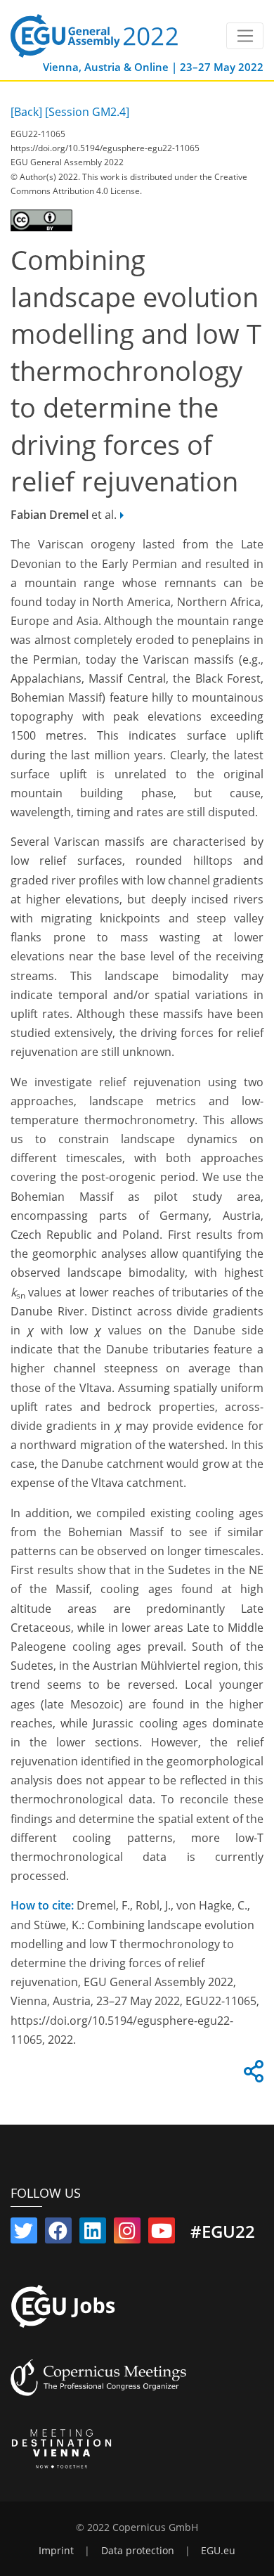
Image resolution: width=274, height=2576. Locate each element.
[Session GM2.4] (87, 112)
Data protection (138, 2551)
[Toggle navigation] (245, 36)
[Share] (252, 2075)
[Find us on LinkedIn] (93, 2234)
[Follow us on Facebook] (58, 2234)
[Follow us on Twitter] (24, 2234)
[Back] (26, 112)
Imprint (56, 2551)
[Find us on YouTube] (162, 2234)
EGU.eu (218, 2551)
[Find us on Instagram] (127, 2234)
